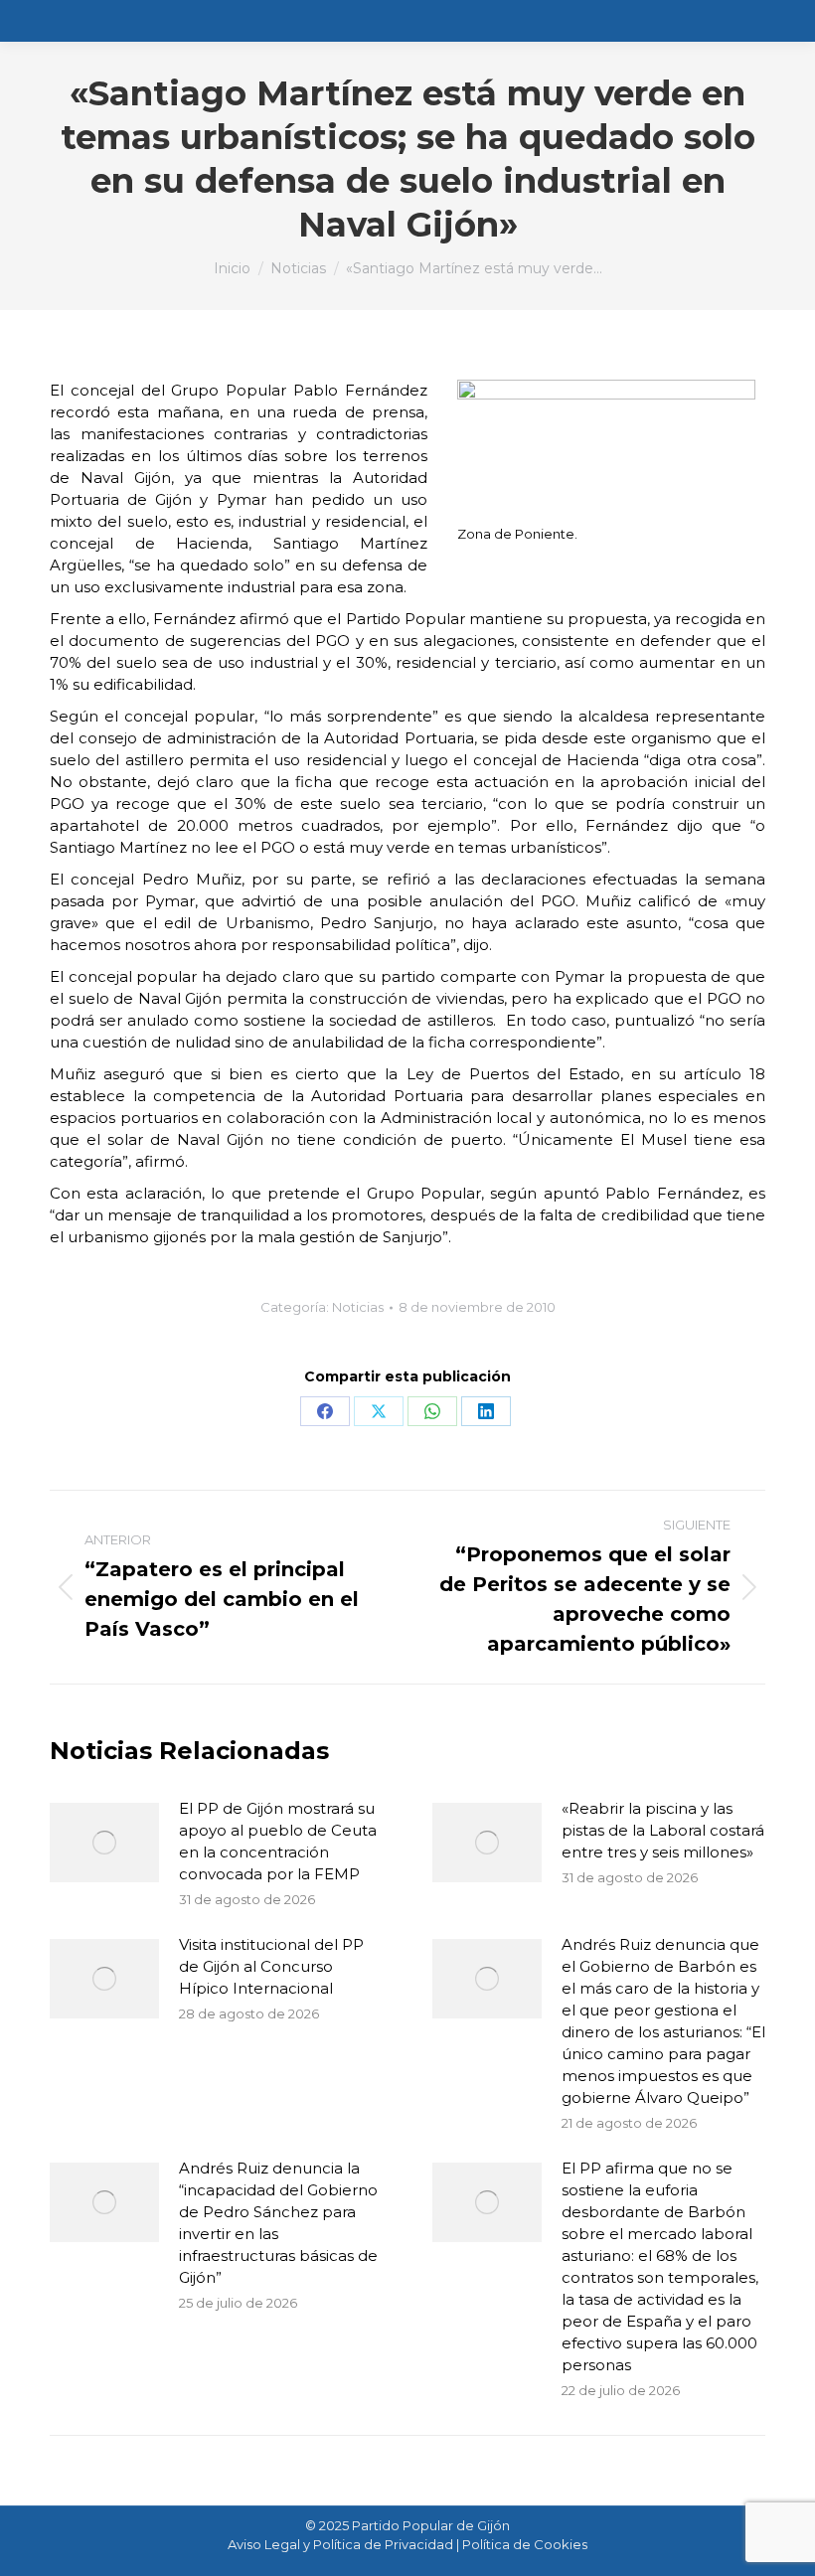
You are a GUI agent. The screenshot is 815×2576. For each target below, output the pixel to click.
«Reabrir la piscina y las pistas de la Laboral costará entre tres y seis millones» (663, 1830)
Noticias (358, 1307)
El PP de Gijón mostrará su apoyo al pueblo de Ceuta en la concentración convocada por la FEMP (278, 1841)
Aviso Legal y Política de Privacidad (340, 2544)
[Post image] (104, 1843)
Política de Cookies (525, 2544)
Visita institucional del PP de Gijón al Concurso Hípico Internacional (271, 1966)
